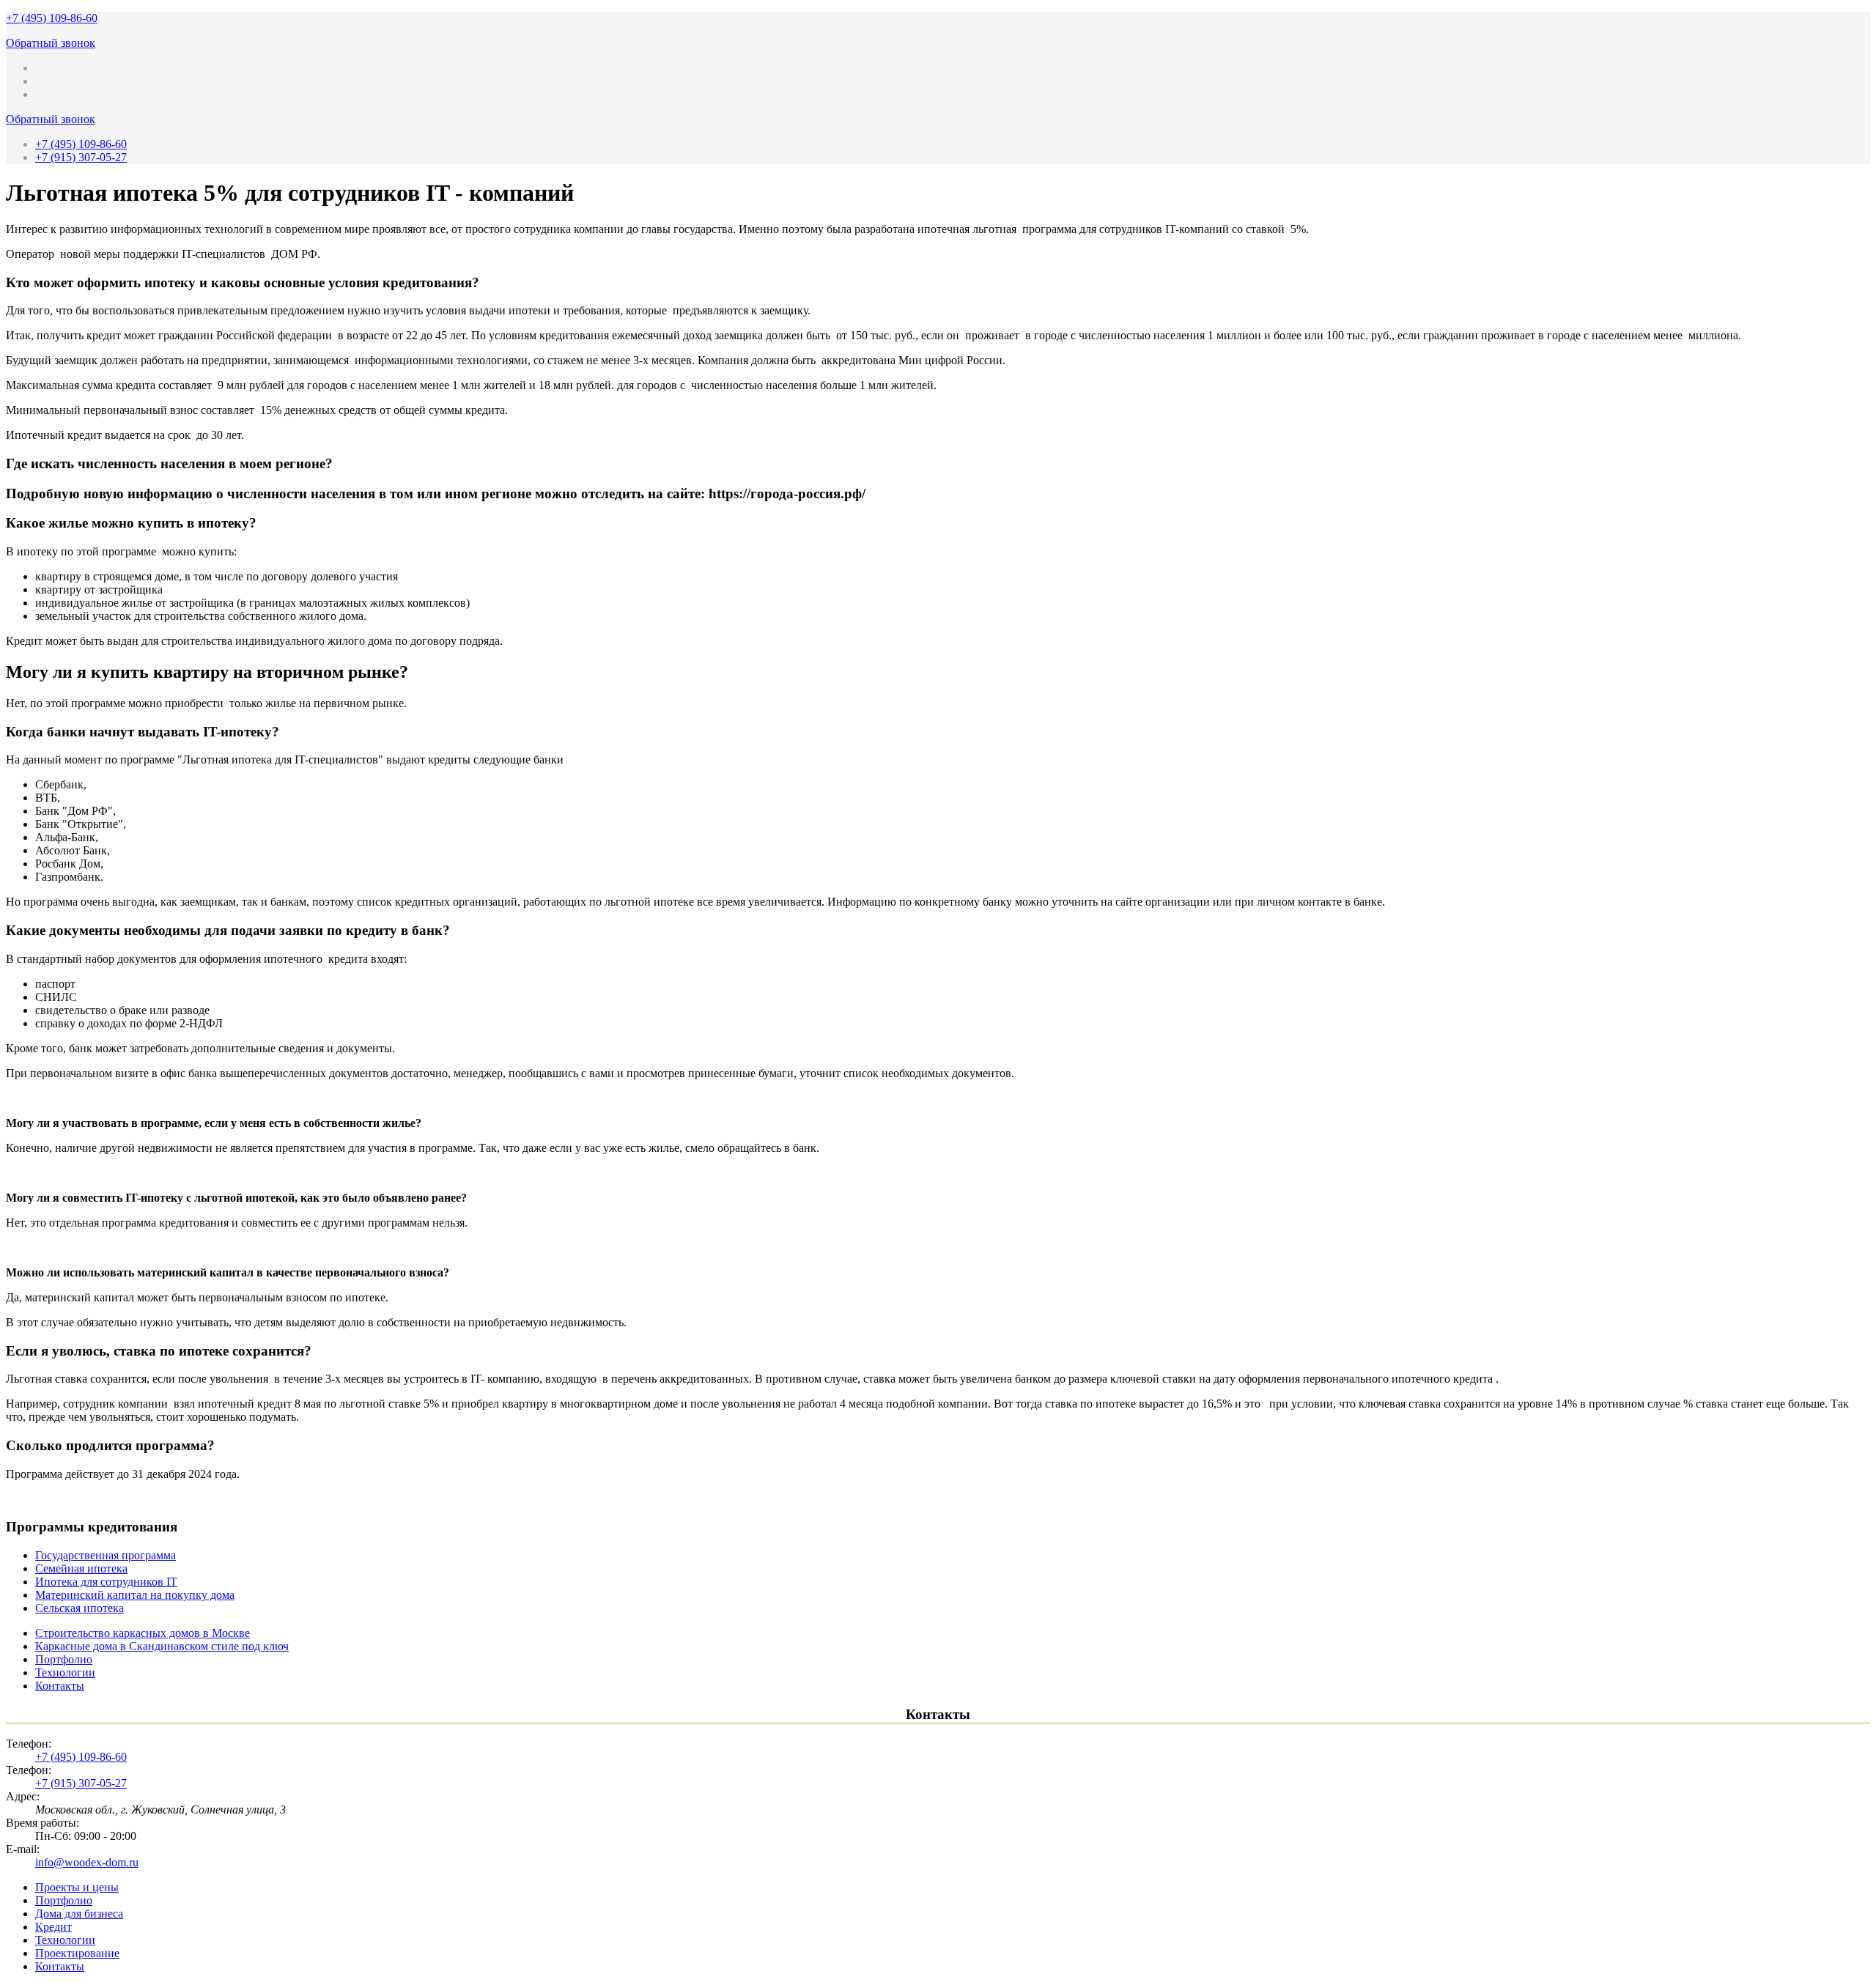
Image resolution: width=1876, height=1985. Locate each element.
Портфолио (64, 1659)
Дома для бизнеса (79, 1914)
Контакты (60, 1686)
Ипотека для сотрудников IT (106, 1582)
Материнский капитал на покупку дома (135, 1595)
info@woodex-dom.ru (87, 1862)
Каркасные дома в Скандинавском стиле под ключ (162, 1646)
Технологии (65, 1672)
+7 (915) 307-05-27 (81, 157)
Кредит (53, 1927)
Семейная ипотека (81, 1568)
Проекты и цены (77, 1887)
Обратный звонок (51, 43)
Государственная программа (106, 1555)
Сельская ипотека (80, 1608)
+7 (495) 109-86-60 (52, 18)
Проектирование (77, 1953)
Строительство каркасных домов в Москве (143, 1633)
